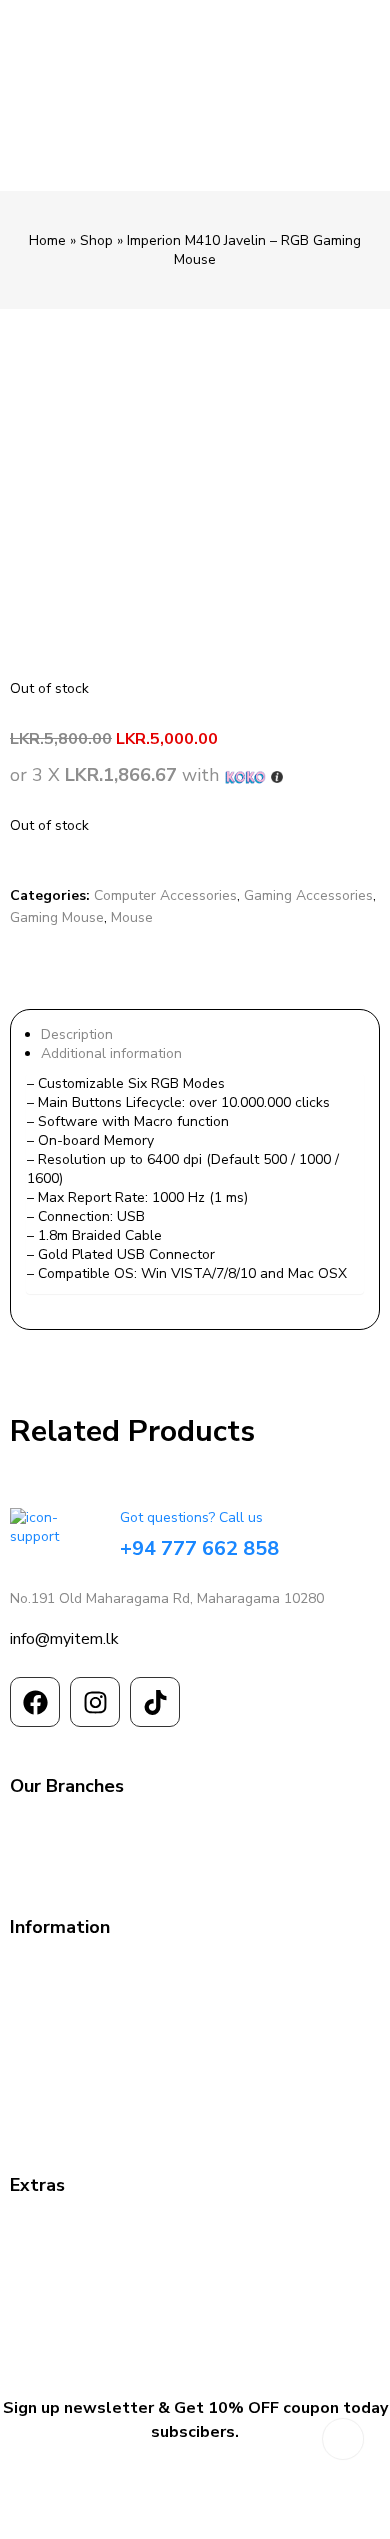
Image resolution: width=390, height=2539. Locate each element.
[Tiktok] (155, 1702)
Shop (96, 240)
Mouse (132, 917)
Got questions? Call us (191, 1517)
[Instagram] (95, 1702)
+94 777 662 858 (199, 1548)
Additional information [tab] (111, 1053)
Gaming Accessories (308, 895)
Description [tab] (77, 1034)
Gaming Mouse (57, 917)
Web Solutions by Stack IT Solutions (195, 2519)
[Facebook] (35, 1702)
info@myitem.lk (64, 1639)
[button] (18, 358)
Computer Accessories (165, 895)
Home (47, 240)
